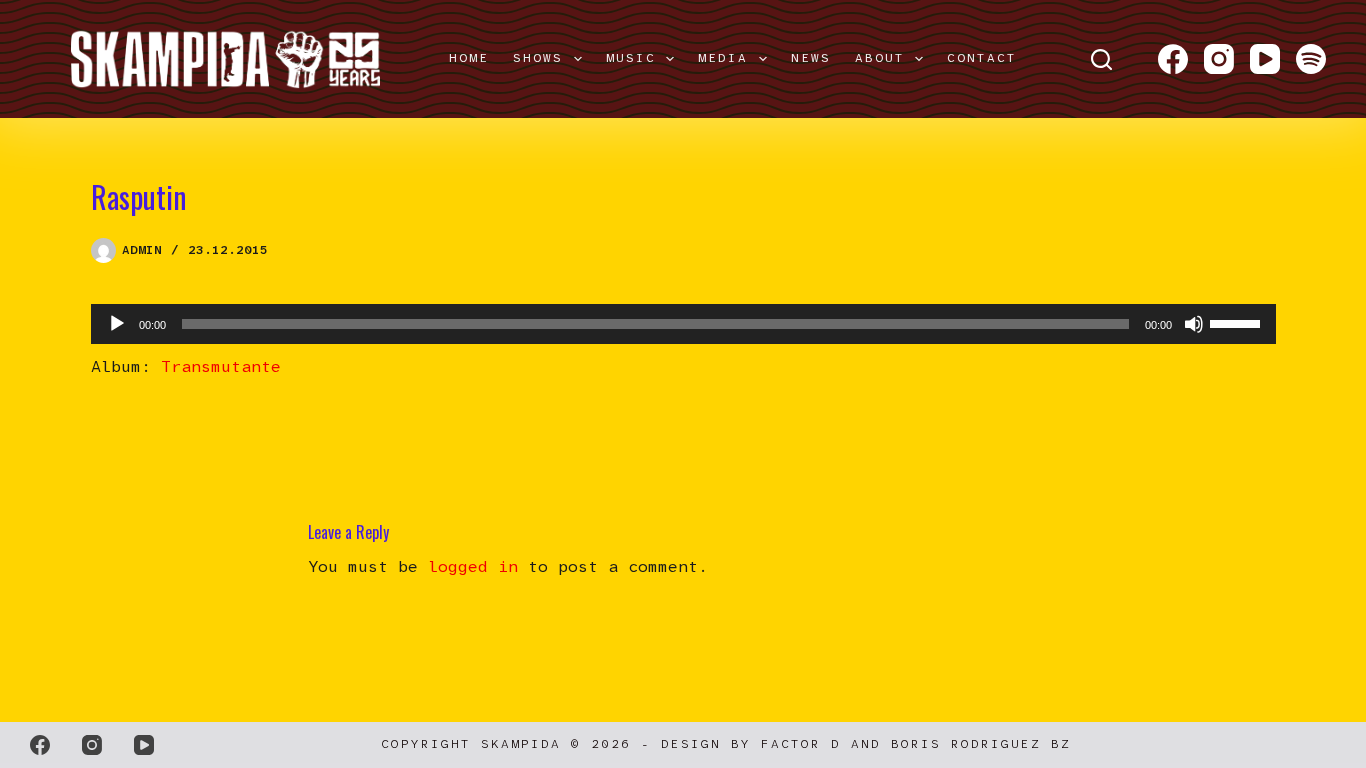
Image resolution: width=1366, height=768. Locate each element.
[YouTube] (1265, 59)
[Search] (1101, 59)
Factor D (801, 744)
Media (723, 58)
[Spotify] (1311, 59)
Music (631, 58)
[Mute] (1194, 324)
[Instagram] (1219, 59)
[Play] (117, 324)
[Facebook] (1173, 59)
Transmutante (221, 366)
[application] (683, 324)
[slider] (1238, 322)
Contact (982, 58)
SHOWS (538, 58)
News (811, 58)
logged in (473, 566)
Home (469, 58)
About (880, 58)
